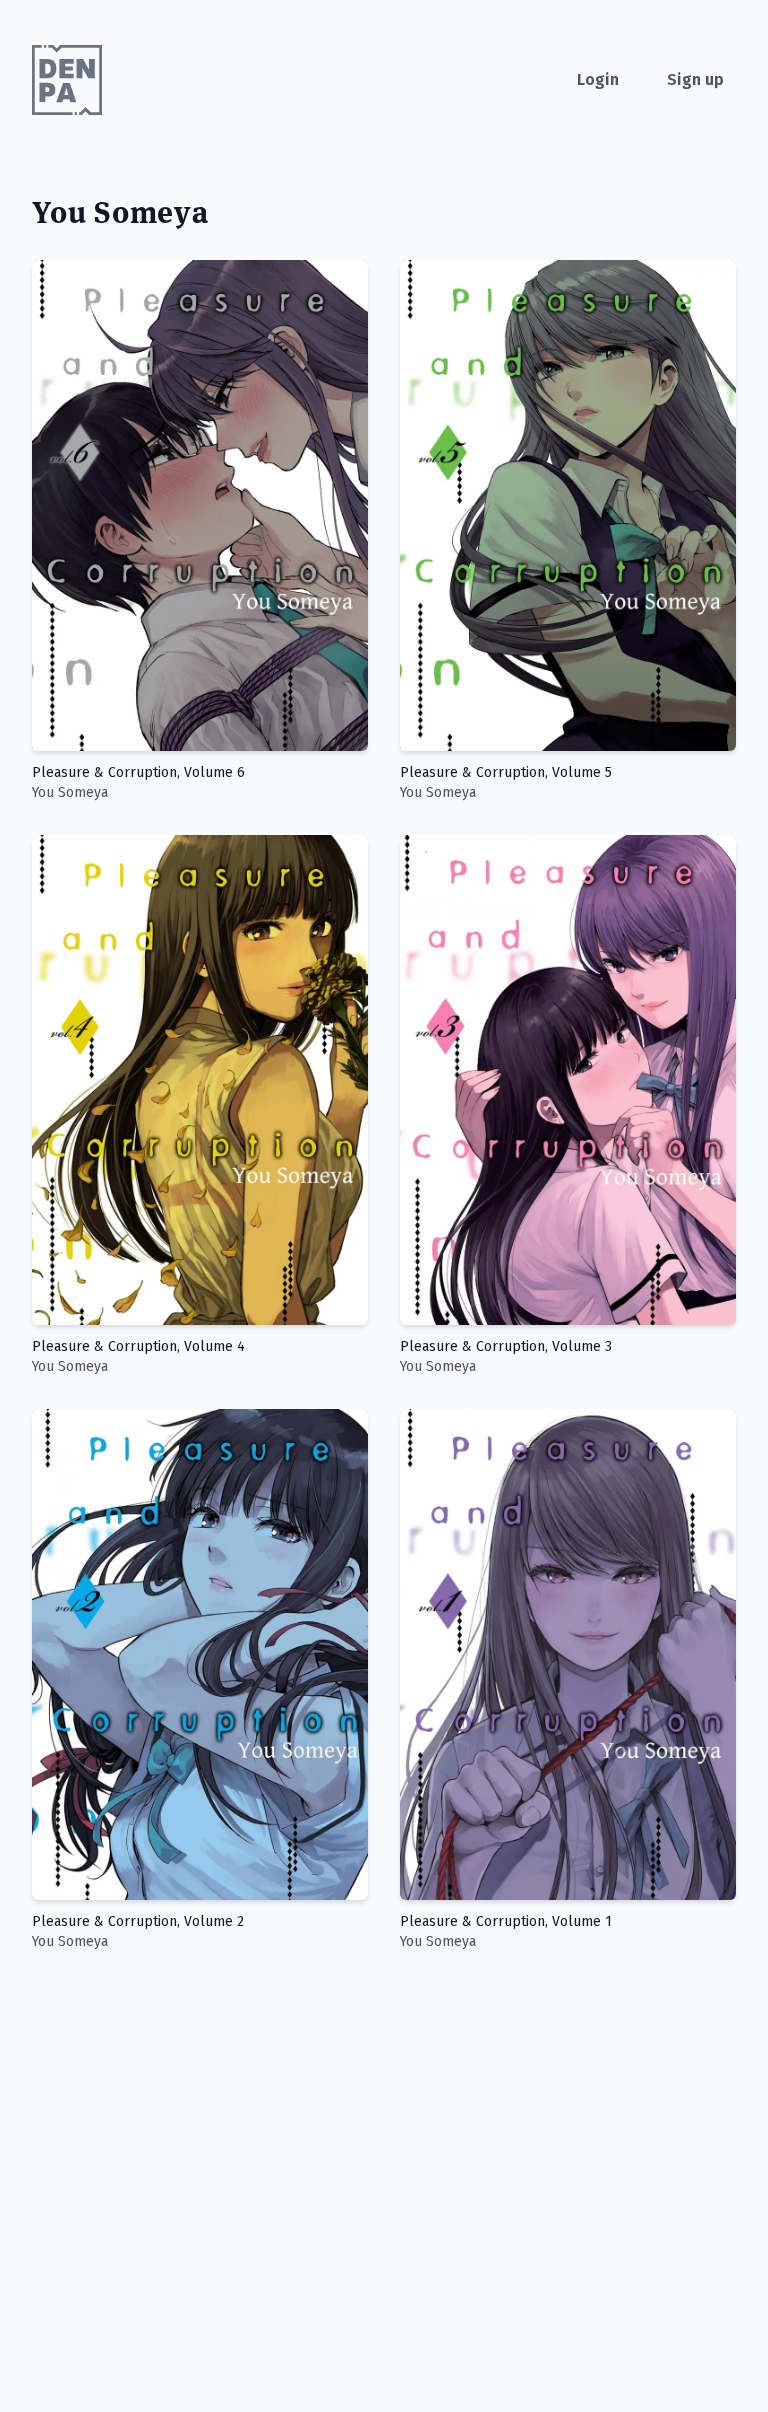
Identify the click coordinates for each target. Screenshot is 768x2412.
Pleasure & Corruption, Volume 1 (506, 1921)
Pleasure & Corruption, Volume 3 (506, 1346)
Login (598, 79)
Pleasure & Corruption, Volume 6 (138, 772)
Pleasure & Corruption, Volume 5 (506, 772)
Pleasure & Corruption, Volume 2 (138, 1921)
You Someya (70, 792)
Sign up (695, 79)
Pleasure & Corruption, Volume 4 (138, 1346)
